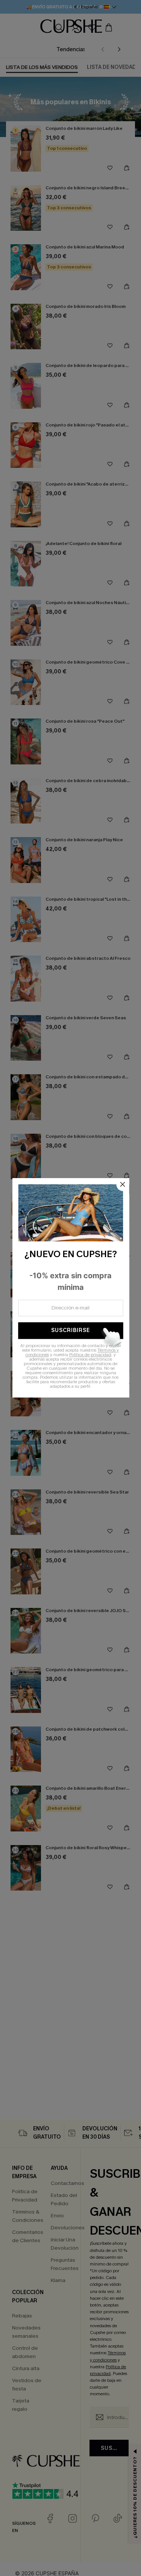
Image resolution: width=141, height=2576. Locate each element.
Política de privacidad (90, 1355)
